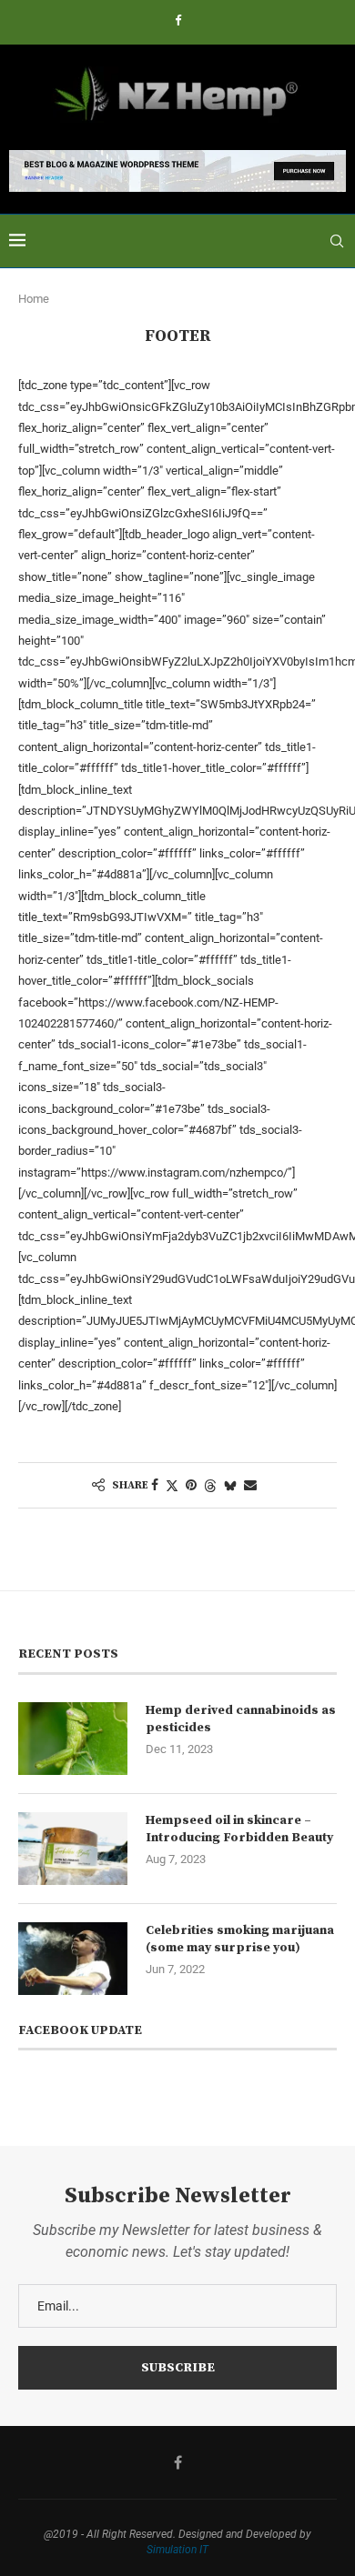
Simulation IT (177, 2550)
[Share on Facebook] (155, 1485)
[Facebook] (178, 20)
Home (34, 299)
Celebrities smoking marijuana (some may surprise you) (240, 1940)
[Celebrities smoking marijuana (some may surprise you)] (73, 1959)
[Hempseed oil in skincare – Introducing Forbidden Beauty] (73, 1849)
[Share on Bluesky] (230, 1485)
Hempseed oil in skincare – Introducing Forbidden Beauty (239, 1829)
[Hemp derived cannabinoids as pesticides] (73, 1739)
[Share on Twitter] (172, 1485)
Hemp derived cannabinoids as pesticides (241, 1719)
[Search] (337, 241)
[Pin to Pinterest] (191, 1485)
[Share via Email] (250, 1485)
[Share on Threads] (210, 1485)
